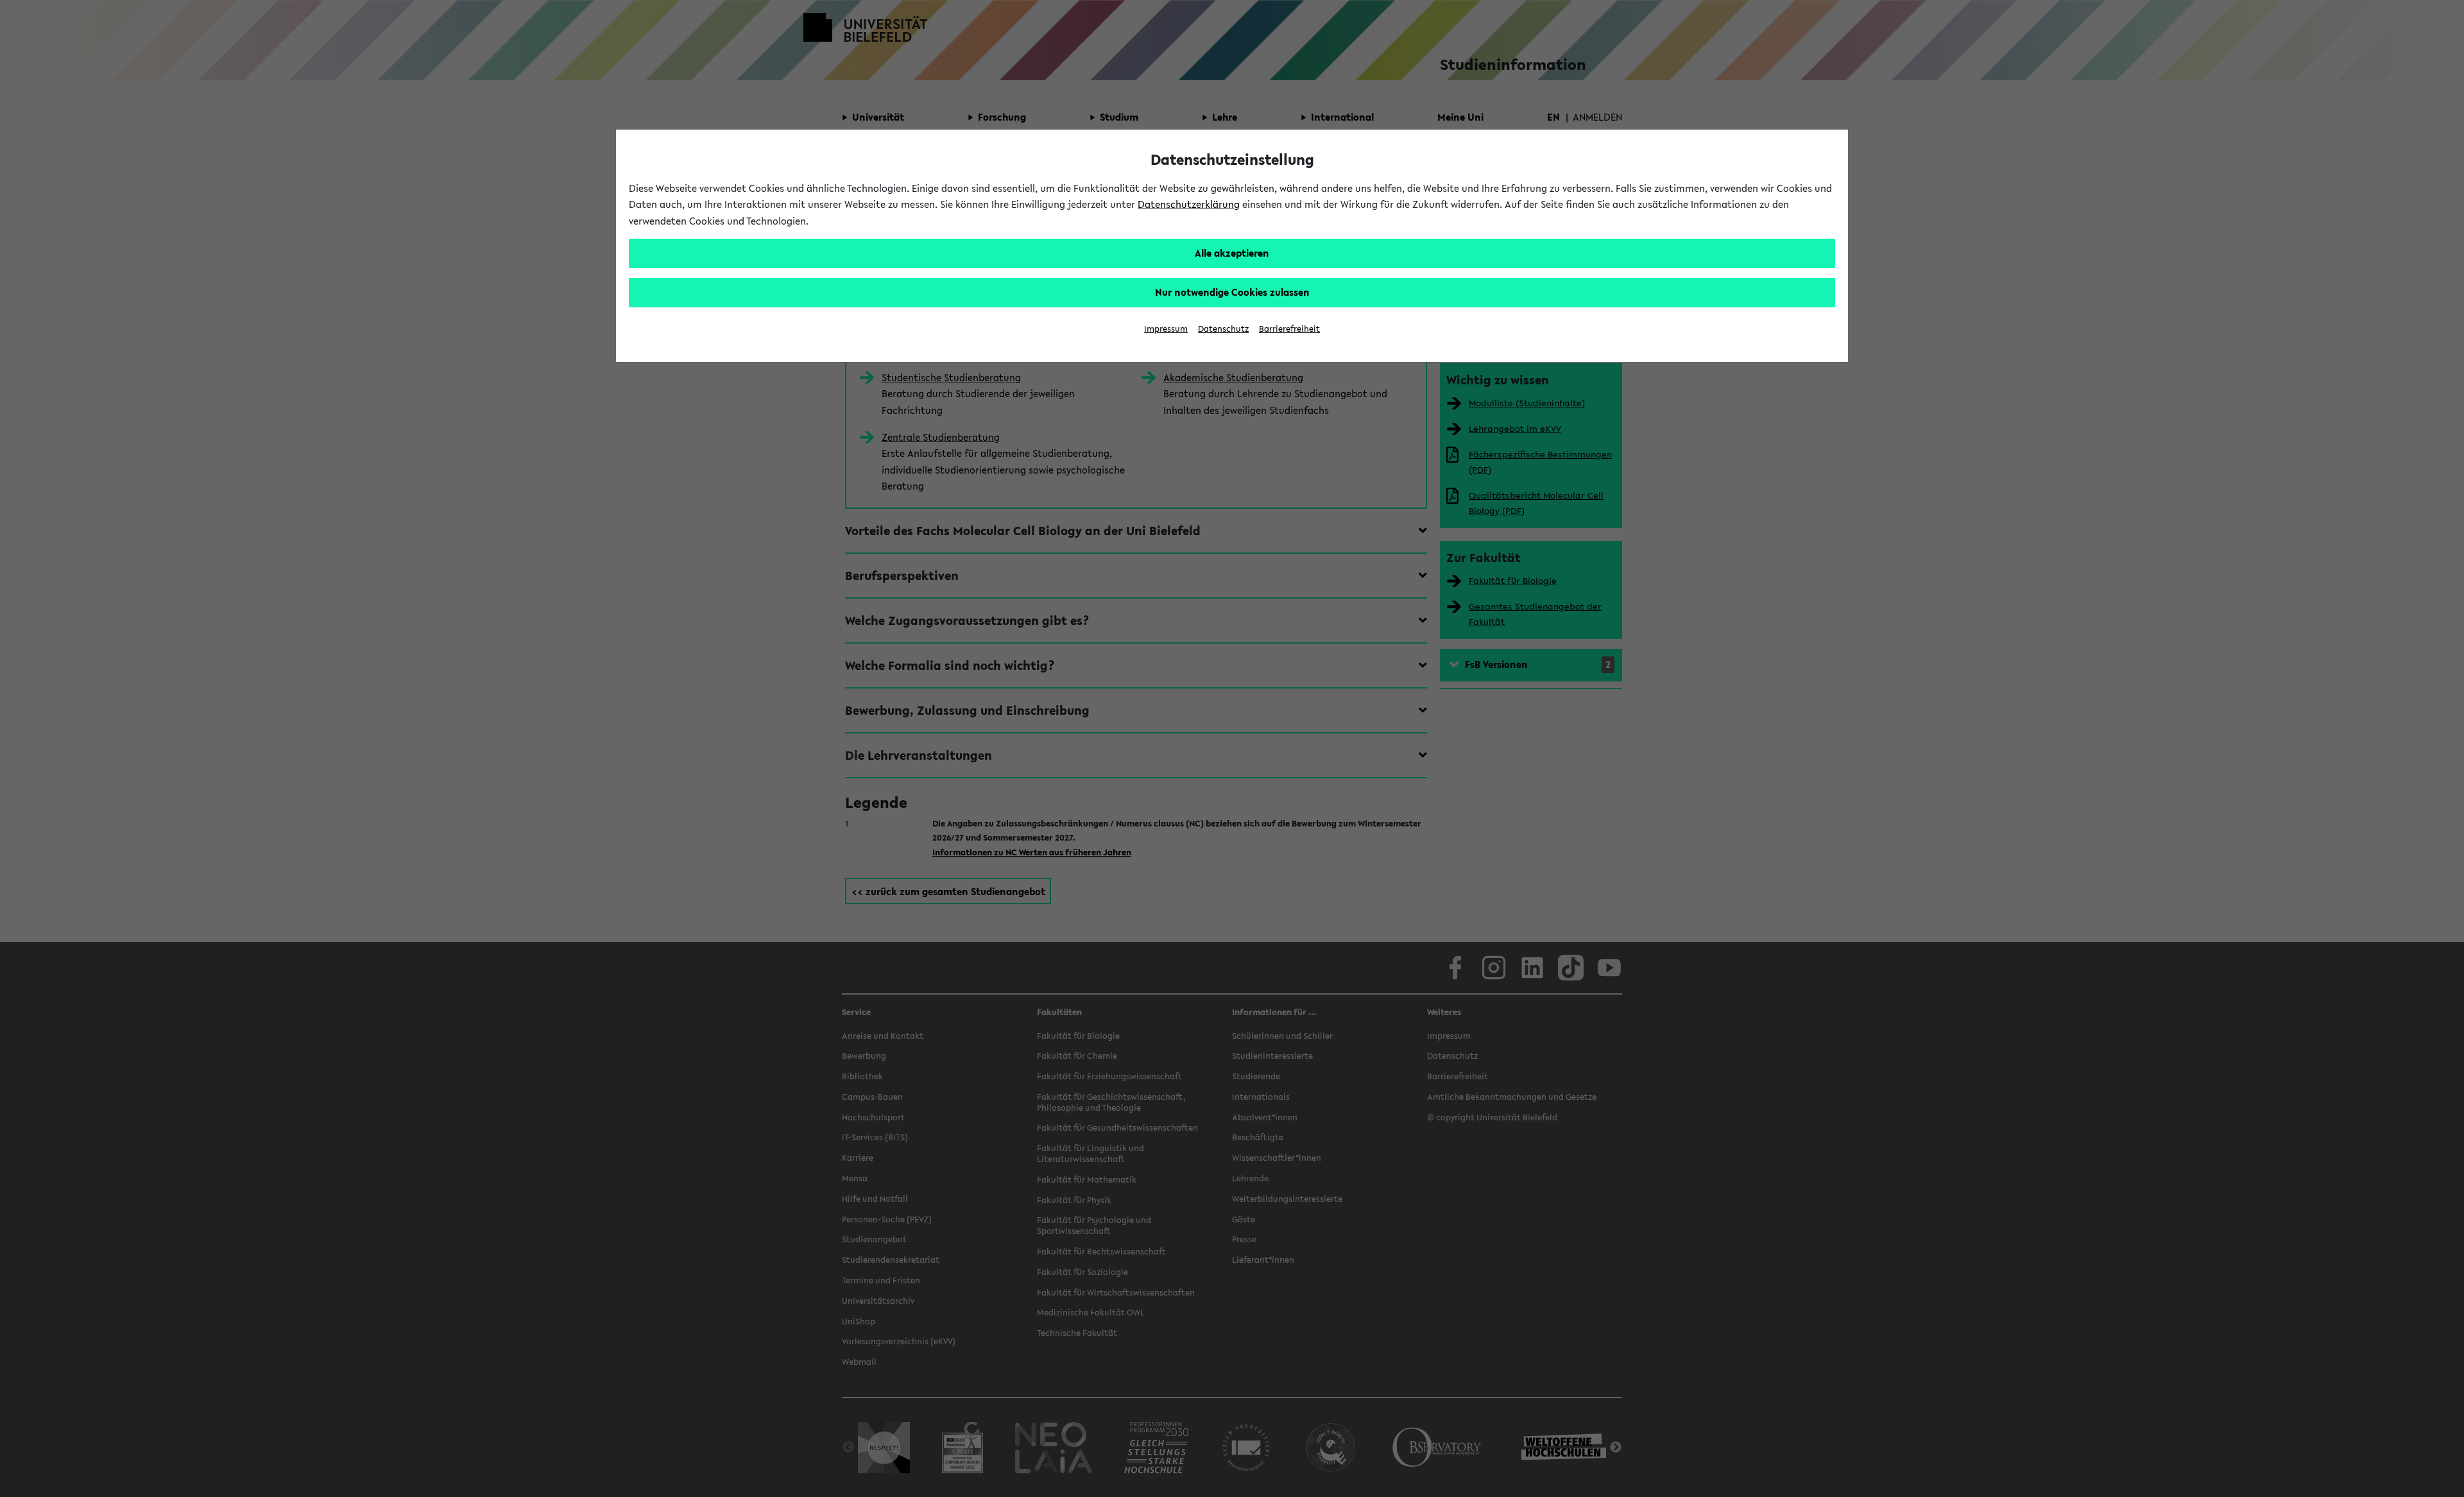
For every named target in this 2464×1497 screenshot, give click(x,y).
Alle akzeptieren (1232, 253)
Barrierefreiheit (1289, 329)
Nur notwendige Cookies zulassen (1232, 292)
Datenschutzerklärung (1189, 204)
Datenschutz (1223, 329)
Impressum (1166, 329)
